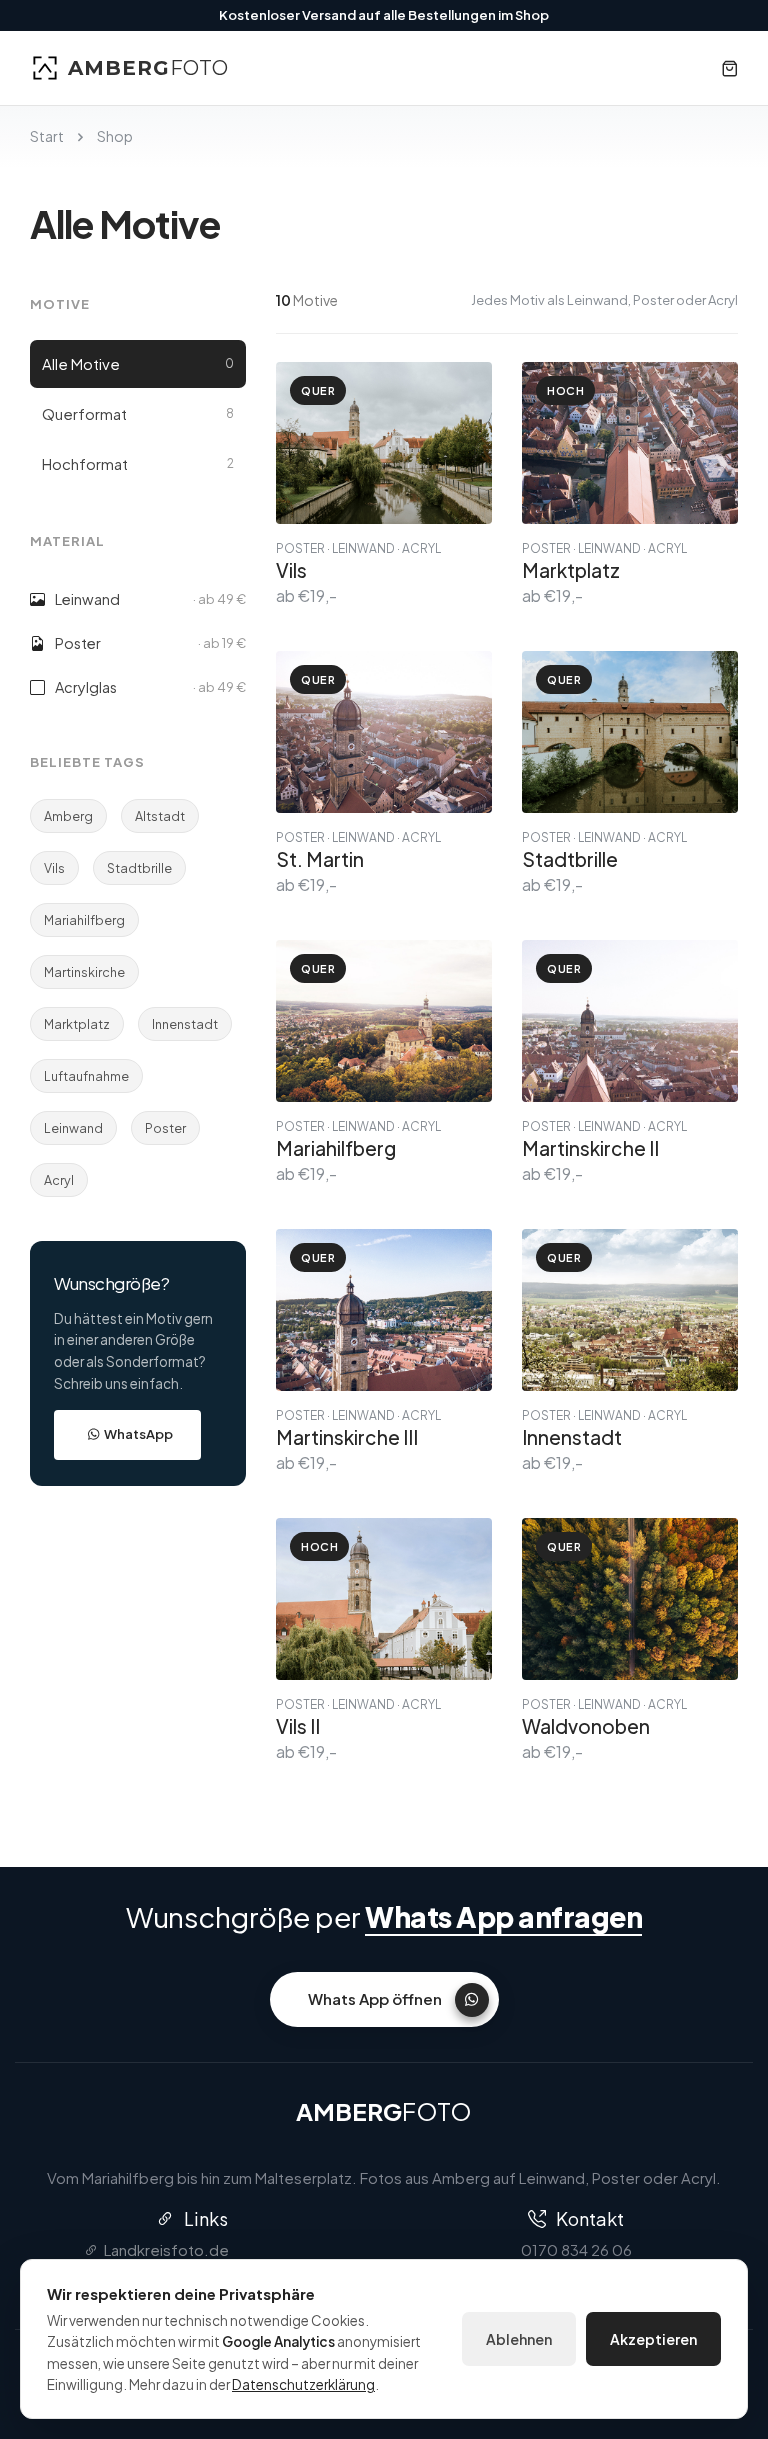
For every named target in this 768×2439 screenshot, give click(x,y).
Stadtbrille (139, 868)
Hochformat (138, 463)
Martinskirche (84, 972)
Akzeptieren (653, 2339)
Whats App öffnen (375, 1998)
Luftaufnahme (86, 1076)
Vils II (298, 1726)
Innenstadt (185, 1024)
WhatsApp (138, 1434)
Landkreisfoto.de (166, 2249)
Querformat (138, 413)
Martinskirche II (590, 1148)
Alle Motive (138, 363)
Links (206, 2218)
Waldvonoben (586, 1726)
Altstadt (160, 816)
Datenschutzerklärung (303, 2384)
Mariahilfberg (84, 920)
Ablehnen (519, 2339)
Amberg (68, 816)
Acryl (59, 1180)
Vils (54, 868)
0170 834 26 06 (576, 2249)
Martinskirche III (347, 1437)
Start (47, 136)
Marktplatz (77, 1024)
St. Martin (320, 859)
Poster (165, 1128)
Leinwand (73, 1128)
